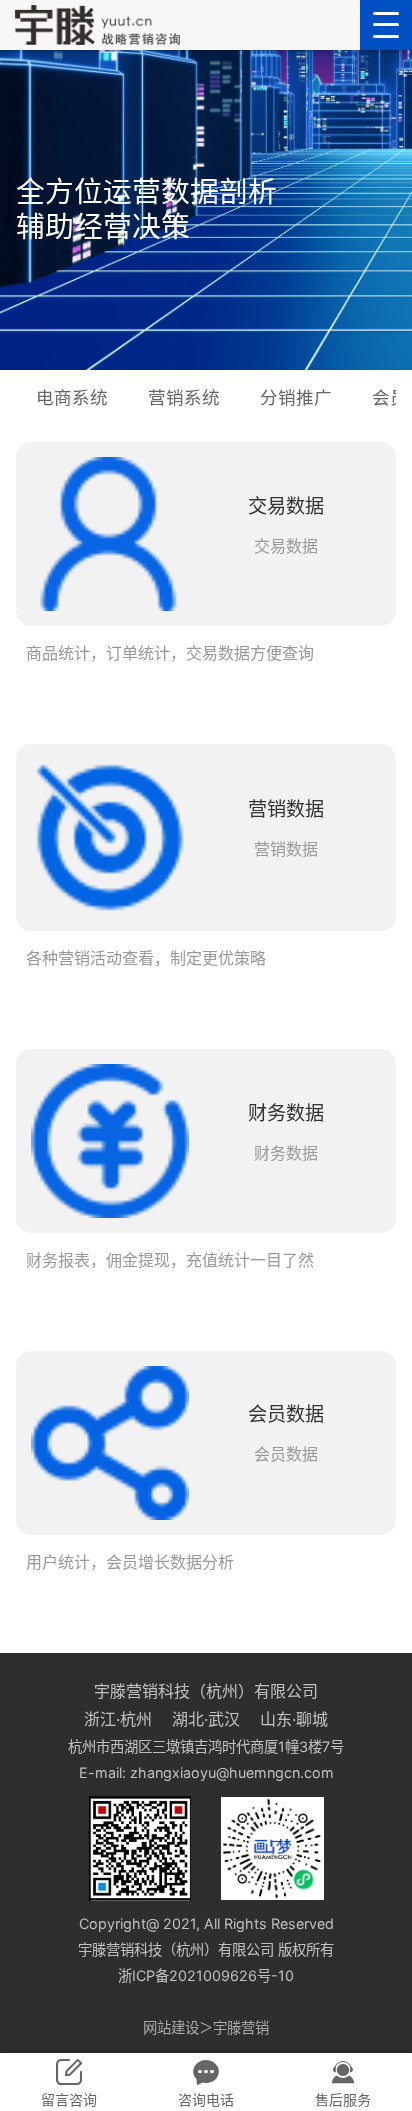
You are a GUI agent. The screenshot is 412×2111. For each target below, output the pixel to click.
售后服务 (343, 2099)
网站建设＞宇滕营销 (206, 2027)
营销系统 (184, 397)
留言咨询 (69, 2099)
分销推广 (296, 397)
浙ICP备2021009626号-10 (206, 1975)
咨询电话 (206, 2099)
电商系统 (72, 397)
